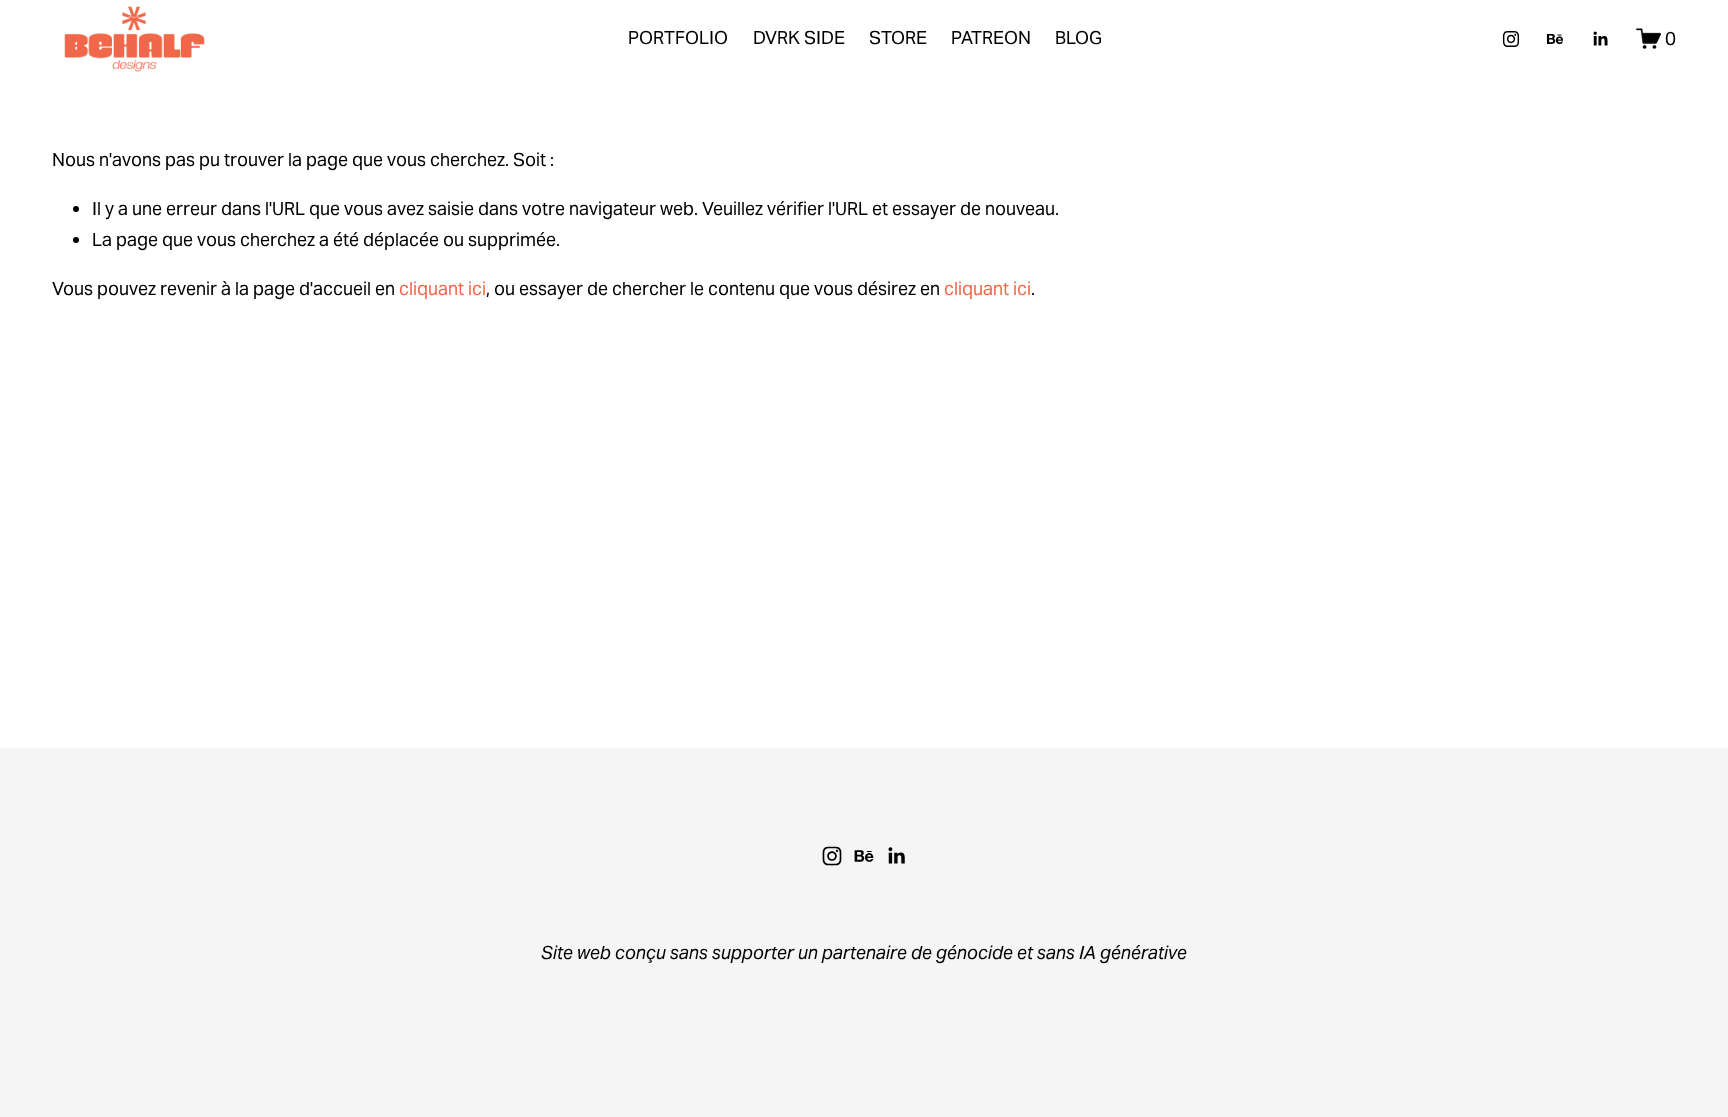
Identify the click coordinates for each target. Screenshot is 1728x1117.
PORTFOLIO (678, 37)
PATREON (991, 37)
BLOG (1078, 37)
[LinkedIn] (1600, 39)
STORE (898, 37)
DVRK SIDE (799, 37)
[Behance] (1555, 39)
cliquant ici (442, 288)
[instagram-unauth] (1511, 39)
